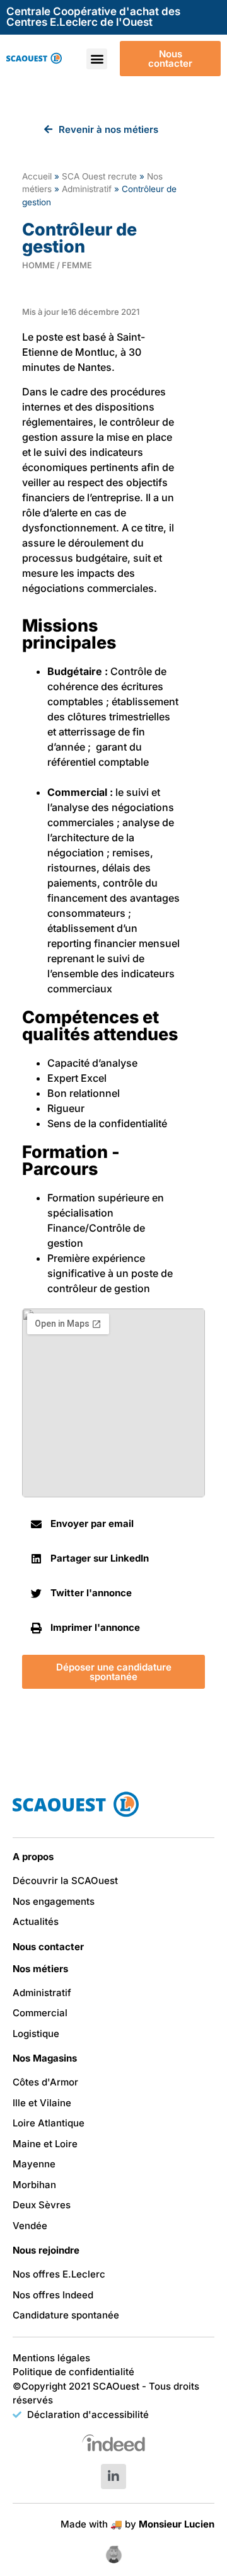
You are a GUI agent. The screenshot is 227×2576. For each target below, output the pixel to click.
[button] (97, 59)
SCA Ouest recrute (99, 176)
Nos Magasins (45, 2058)
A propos (33, 1857)
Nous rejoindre (46, 2250)
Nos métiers (40, 1969)
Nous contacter (48, 1947)
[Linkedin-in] (113, 2477)
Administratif (87, 189)
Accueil (37, 176)
